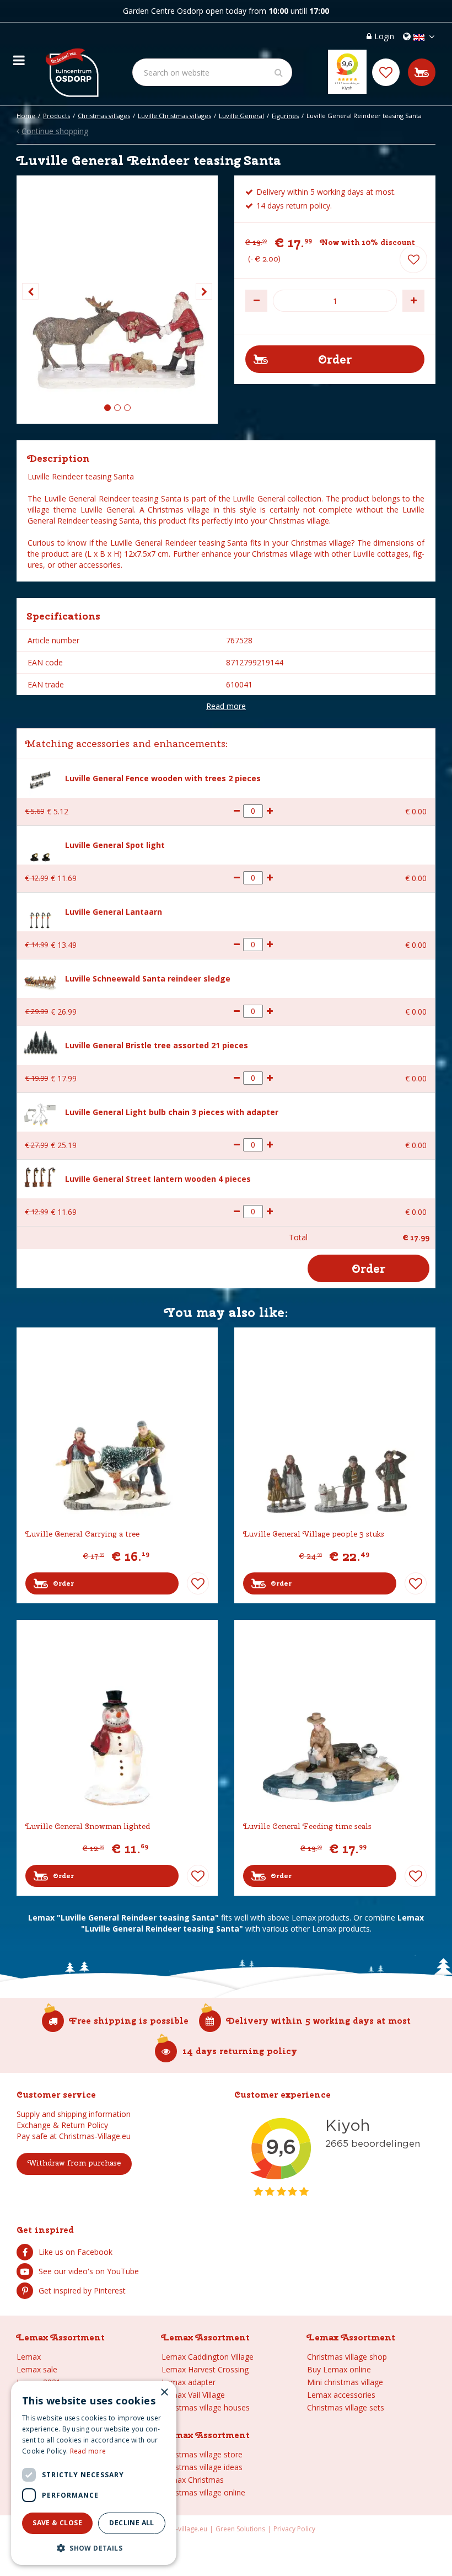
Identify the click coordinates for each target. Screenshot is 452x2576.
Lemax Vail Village (193, 2395)
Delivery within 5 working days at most (319, 2021)
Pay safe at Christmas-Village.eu (74, 2136)
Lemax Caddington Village (208, 2357)
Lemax (29, 2357)
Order (63, 1583)
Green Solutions (240, 2529)
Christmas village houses (206, 2407)
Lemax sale (37, 2369)
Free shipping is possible (129, 2021)
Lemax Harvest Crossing (205, 2369)
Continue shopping (55, 131)
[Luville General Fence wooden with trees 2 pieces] (40, 778)
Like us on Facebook (76, 2252)
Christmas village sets (346, 2407)
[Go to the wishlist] (386, 72)
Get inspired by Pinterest (82, 2290)
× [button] (164, 2393)
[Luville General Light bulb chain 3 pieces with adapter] (40, 1112)
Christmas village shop (347, 2357)
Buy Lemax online (339, 2369)
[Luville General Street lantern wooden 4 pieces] (40, 1175)
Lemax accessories (341, 2395)
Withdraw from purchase (74, 2163)
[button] (94, 2548)
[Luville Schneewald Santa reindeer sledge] (40, 978)
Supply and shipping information (74, 2114)
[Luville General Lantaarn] (40, 912)
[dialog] (94, 2473)
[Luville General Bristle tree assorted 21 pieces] (40, 1042)
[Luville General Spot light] (40, 845)
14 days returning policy (240, 2051)
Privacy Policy (294, 2529)
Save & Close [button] (57, 2523)
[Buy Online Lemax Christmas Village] (71, 64)
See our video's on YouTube (89, 2271)
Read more (226, 706)
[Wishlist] (386, 72)
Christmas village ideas (202, 2467)
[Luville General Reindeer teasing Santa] (117, 300)
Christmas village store (202, 2454)
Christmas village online (203, 2492)
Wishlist (198, 1583)
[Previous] (30, 291)
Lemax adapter (189, 2382)
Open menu (19, 57)
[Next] (204, 291)
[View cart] (422, 72)
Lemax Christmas (193, 2480)
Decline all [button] (131, 2523)
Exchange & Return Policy (62, 2125)
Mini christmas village (345, 2382)
